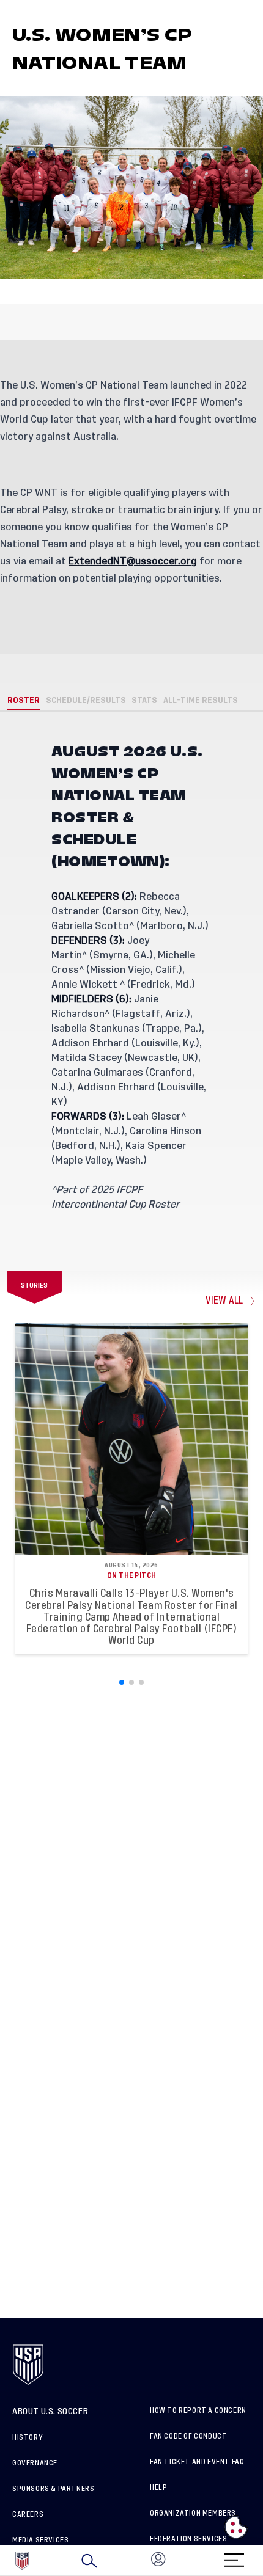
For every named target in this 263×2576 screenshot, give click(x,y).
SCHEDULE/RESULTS (86, 700)
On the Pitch (132, 1575)
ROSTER (24, 700)
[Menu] (234, 2556)
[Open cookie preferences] (236, 2527)
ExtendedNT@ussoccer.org (133, 561)
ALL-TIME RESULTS (201, 700)
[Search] (89, 2561)
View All (224, 1301)
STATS (144, 700)
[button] (262, 2561)
